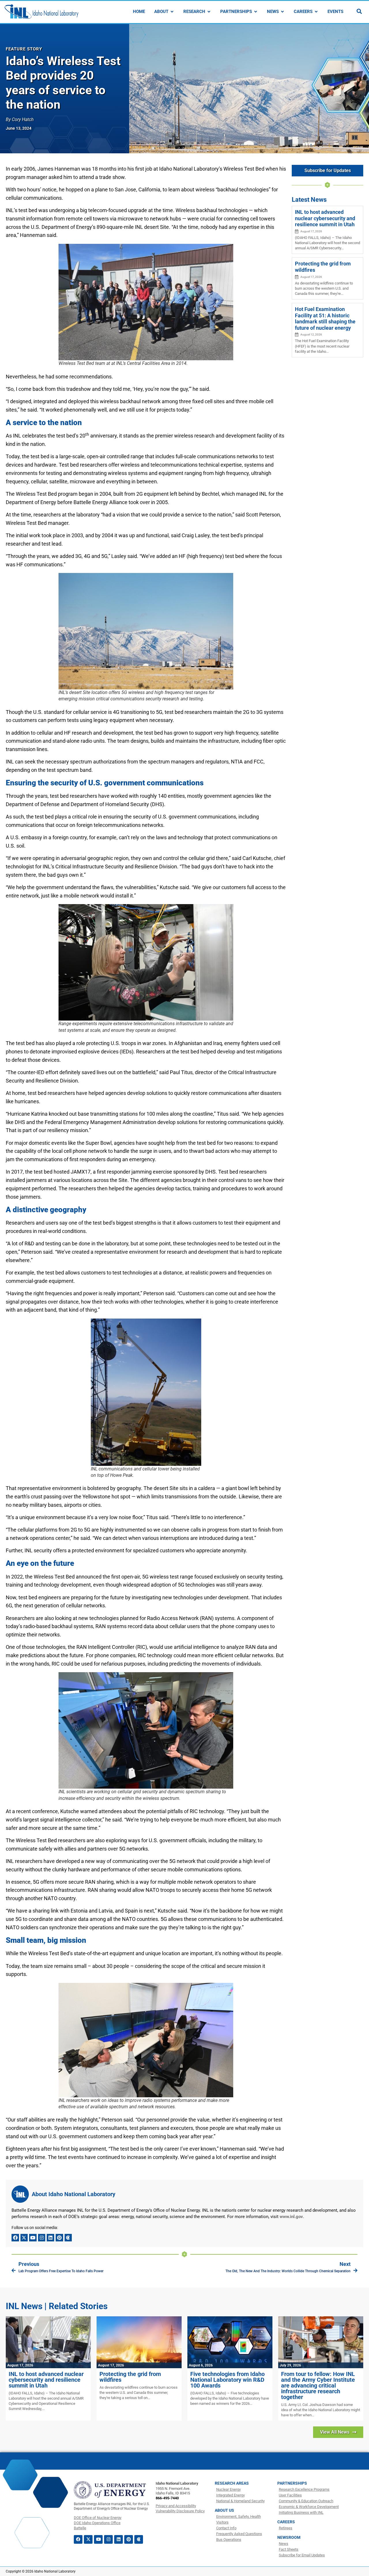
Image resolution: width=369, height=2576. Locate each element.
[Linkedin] (50, 2238)
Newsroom (289, 2537)
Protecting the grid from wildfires (130, 2377)
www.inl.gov (291, 2217)
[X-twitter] (24, 2238)
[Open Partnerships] (256, 12)
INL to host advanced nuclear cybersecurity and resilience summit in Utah (325, 218)
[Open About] (172, 12)
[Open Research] (209, 12)
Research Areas (232, 2483)
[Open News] (282, 12)
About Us (224, 2510)
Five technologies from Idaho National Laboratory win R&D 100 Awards (227, 2380)
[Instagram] (42, 2238)
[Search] (359, 11)
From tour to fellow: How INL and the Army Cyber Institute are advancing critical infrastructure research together (318, 2385)
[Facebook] (15, 2238)
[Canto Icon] (68, 2238)
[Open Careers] (316, 12)
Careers (286, 2522)
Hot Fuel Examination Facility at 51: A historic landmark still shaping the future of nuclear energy (325, 318)
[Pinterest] (59, 2238)
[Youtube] (33, 2238)
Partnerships (292, 2483)
